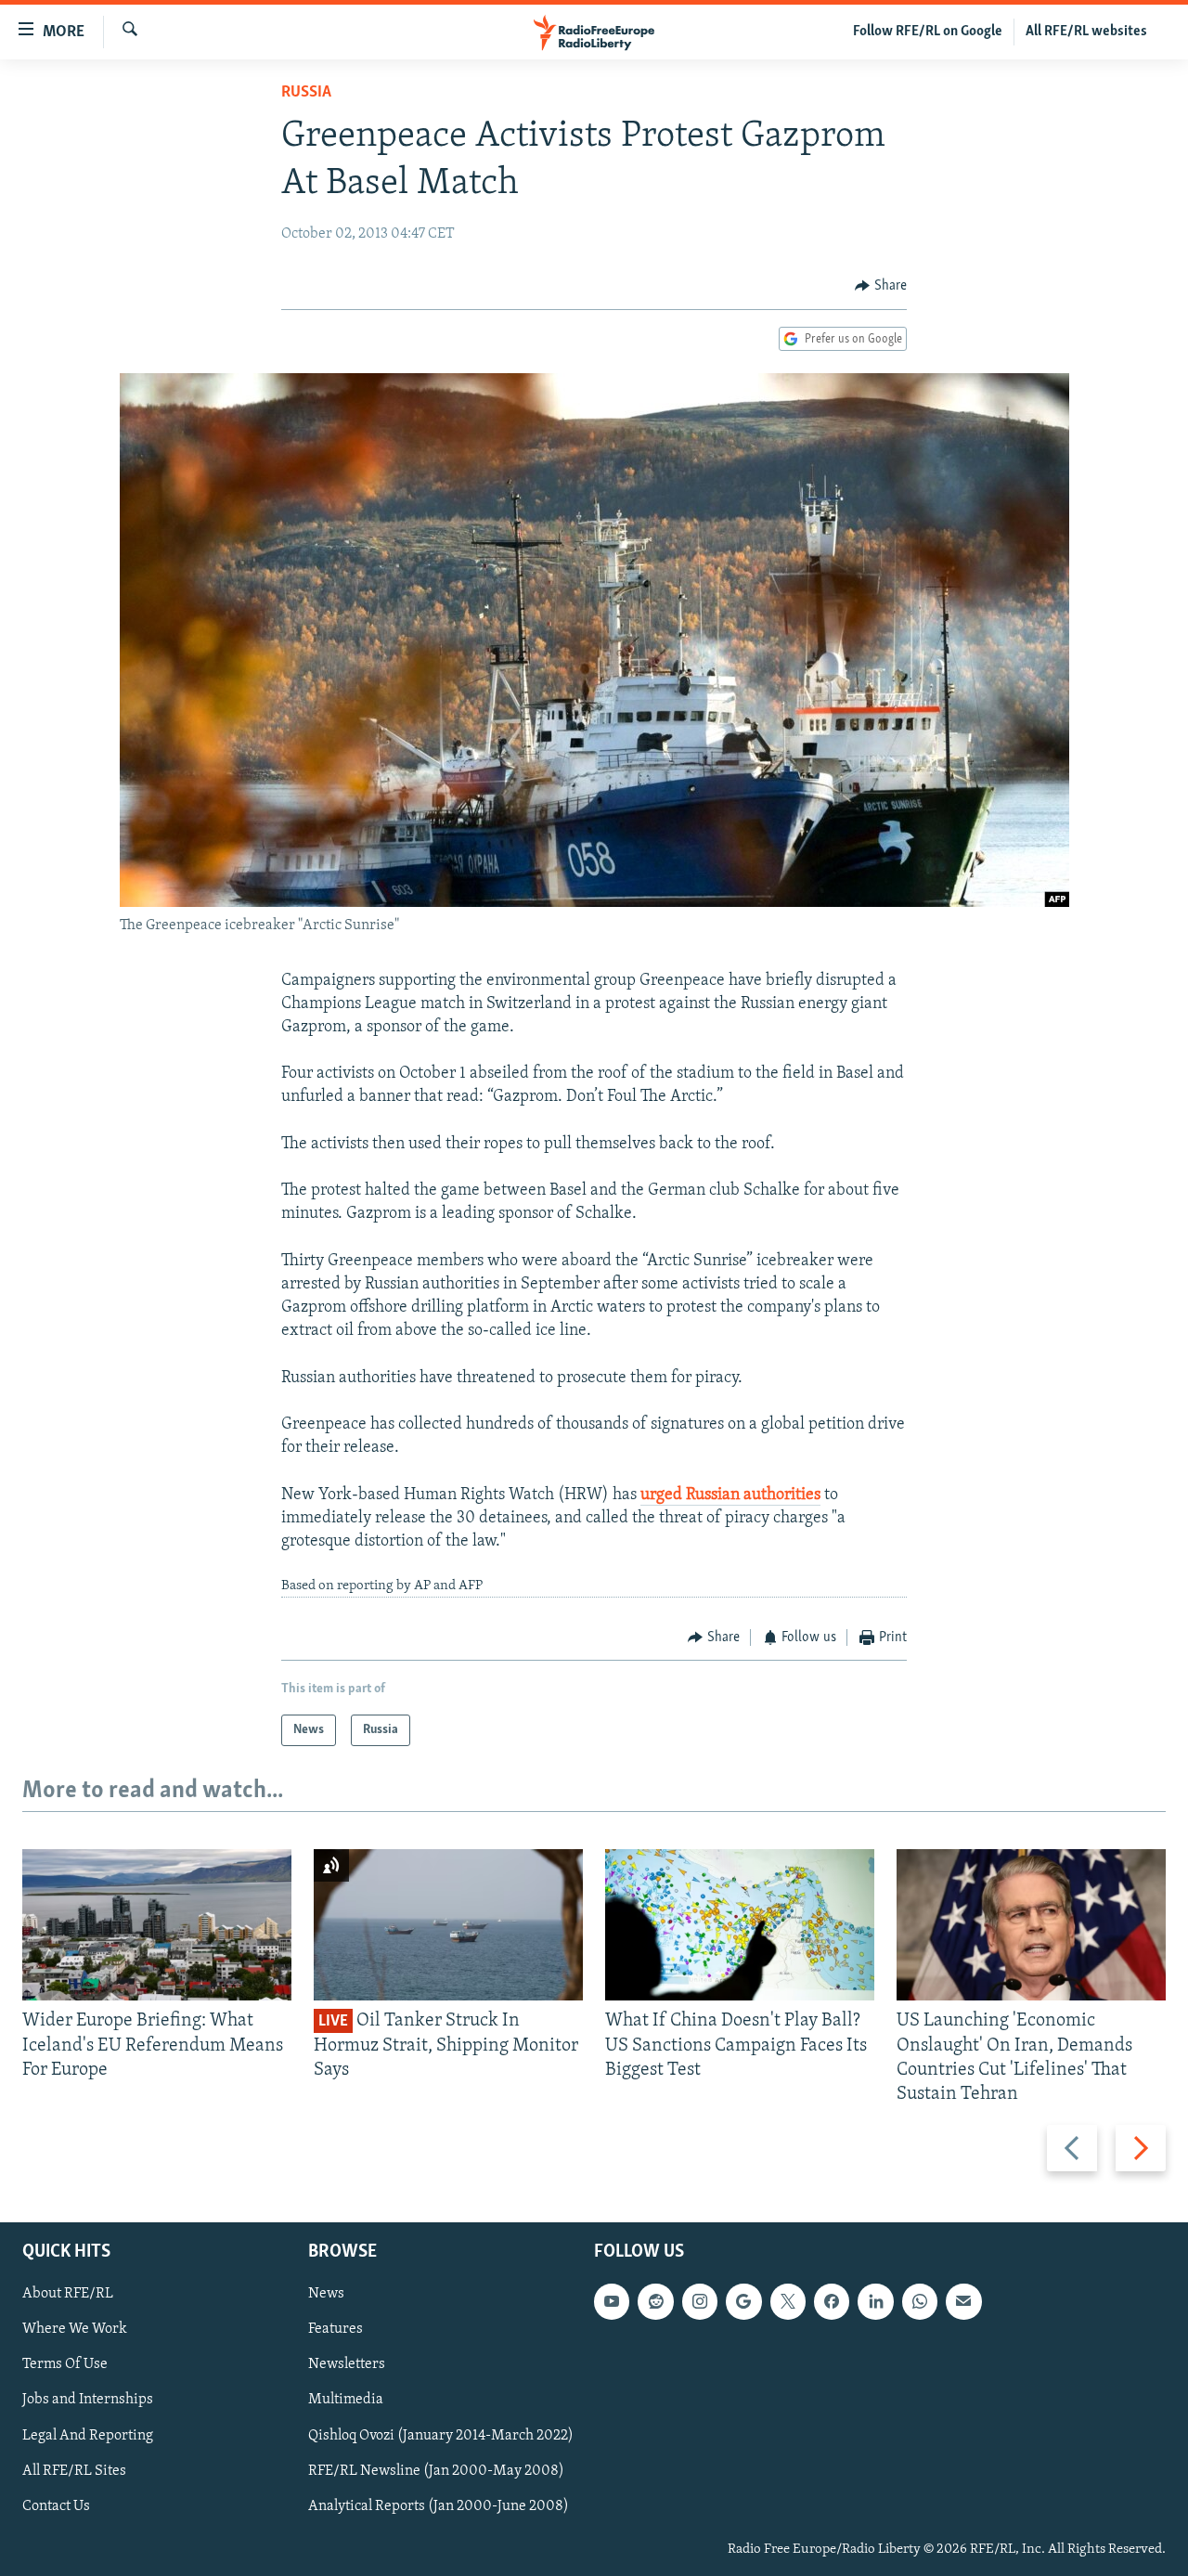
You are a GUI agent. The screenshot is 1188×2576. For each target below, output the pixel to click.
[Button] (881, 286)
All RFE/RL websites (1086, 32)
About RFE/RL (68, 2295)
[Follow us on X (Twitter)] (788, 2302)
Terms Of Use (65, 2365)
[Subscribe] (963, 2302)
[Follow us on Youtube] (612, 2302)
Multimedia (346, 2401)
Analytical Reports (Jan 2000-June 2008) (439, 2506)
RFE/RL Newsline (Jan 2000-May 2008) (436, 2471)
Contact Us (56, 2506)
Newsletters (347, 2365)
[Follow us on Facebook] (832, 2302)
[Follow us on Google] (743, 2302)
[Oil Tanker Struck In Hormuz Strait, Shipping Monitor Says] (448, 1925)
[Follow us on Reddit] (655, 2302)
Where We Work (75, 2330)
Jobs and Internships (88, 2401)
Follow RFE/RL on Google (928, 32)
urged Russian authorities (730, 1495)
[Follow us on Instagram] (700, 2302)
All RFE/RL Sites (74, 2471)
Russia (306, 93)
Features (336, 2330)
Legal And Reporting (88, 2436)
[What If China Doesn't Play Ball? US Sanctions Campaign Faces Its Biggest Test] (740, 1925)
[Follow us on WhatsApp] (920, 2302)
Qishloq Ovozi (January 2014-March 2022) (441, 2436)
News (326, 2295)
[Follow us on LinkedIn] (875, 2302)
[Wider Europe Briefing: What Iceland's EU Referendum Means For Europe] (157, 1925)
